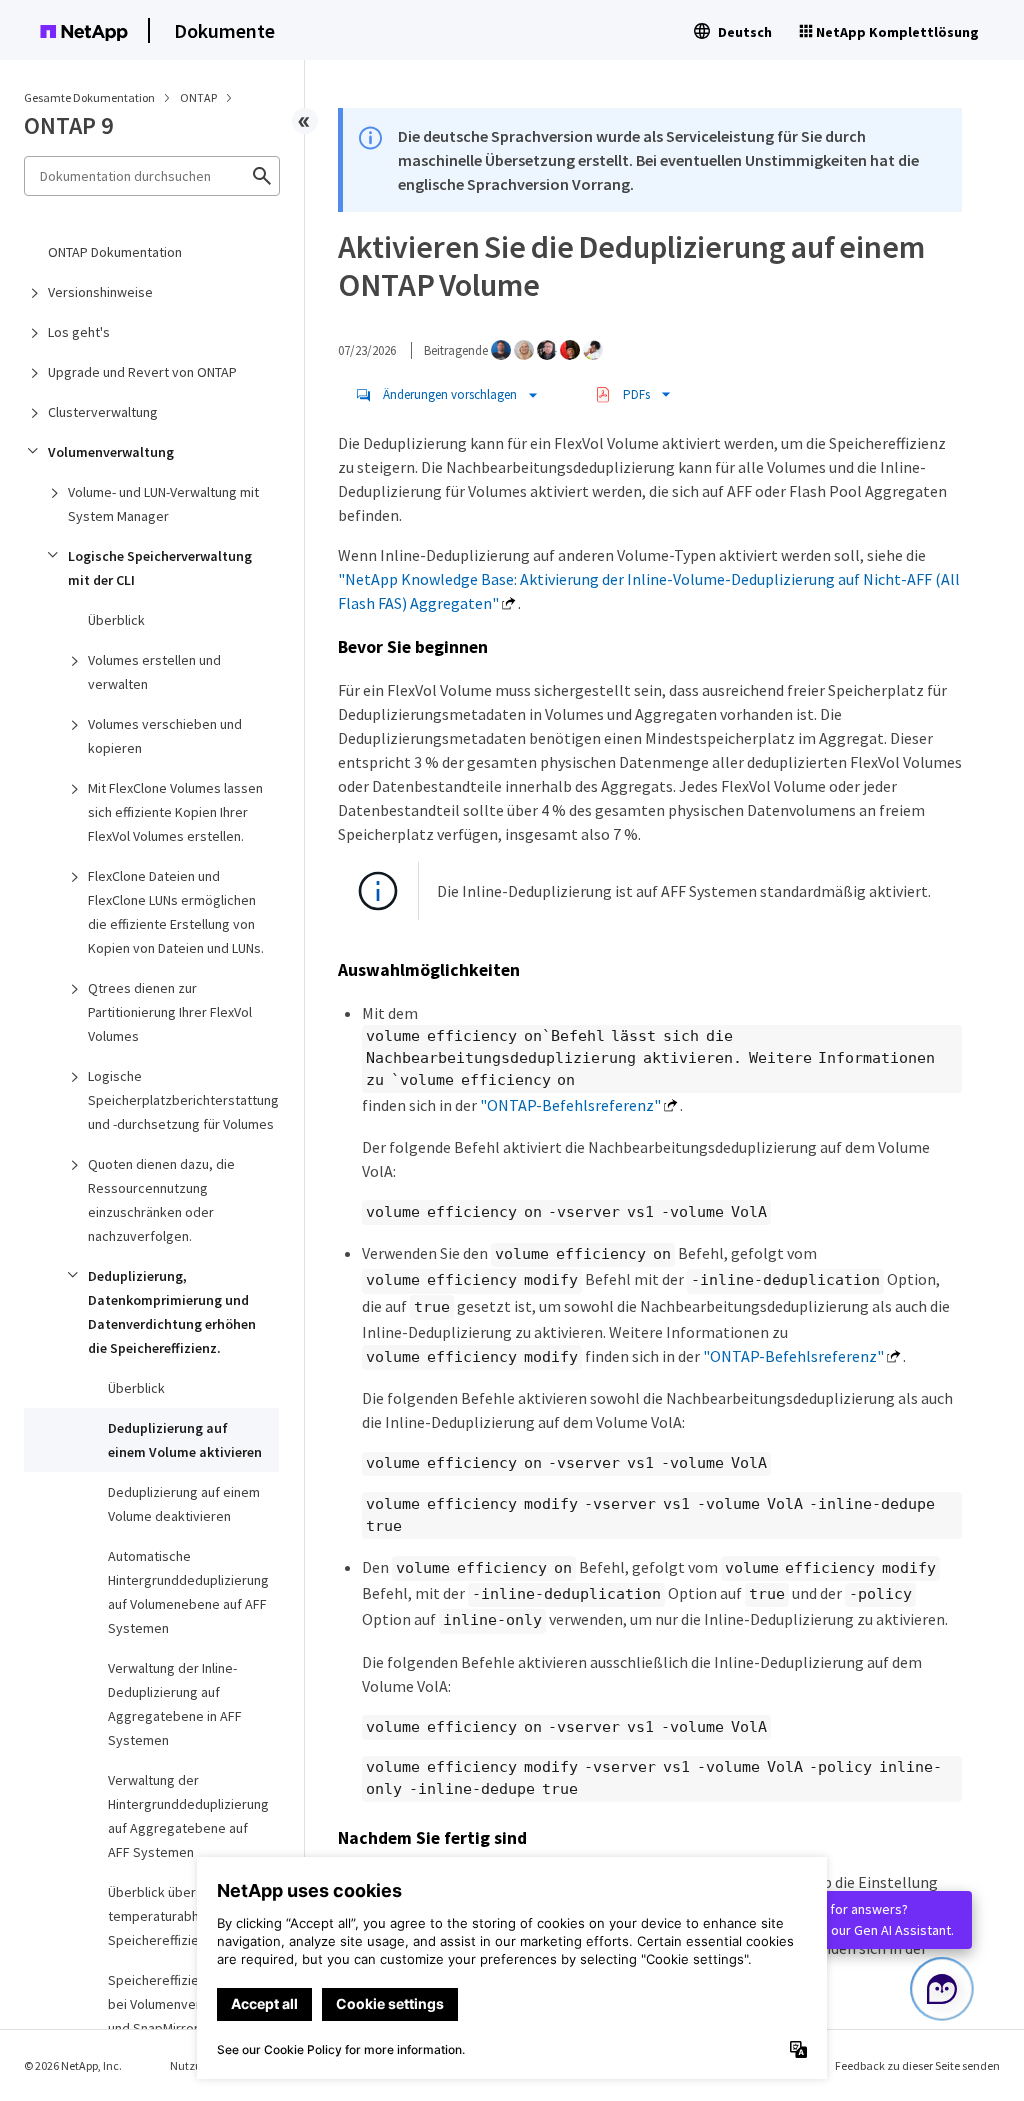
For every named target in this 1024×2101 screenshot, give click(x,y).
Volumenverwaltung (111, 452)
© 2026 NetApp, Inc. (73, 2065)
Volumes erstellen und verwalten (154, 672)
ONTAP (199, 97)
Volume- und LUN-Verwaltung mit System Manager (163, 504)
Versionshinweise (100, 292)
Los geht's (79, 332)
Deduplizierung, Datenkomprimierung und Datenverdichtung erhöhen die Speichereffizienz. (172, 1312)
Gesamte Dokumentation (89, 97)
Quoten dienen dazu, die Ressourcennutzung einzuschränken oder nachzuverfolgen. (161, 1200)
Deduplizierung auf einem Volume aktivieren (185, 1440)
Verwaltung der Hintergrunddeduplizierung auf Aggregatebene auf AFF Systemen (188, 1816)
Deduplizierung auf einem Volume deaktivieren (184, 1504)
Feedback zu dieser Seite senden (917, 2065)
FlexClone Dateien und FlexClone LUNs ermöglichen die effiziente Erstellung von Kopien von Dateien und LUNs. (176, 912)
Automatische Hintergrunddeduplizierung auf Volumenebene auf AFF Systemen (188, 1592)
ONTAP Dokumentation (115, 252)
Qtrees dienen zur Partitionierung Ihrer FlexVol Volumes (170, 1012)
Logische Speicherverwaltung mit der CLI (160, 568)
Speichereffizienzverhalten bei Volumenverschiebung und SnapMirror (189, 2004)
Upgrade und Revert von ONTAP (142, 372)
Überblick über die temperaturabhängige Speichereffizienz (174, 1916)
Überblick (116, 620)
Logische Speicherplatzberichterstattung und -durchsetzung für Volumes (183, 1100)
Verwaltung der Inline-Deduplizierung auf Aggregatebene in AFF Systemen (175, 1704)
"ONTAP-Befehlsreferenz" (570, 1105)
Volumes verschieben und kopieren (165, 736)
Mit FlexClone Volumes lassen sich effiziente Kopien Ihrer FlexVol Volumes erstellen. (175, 812)
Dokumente (224, 30)
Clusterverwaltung (103, 412)
